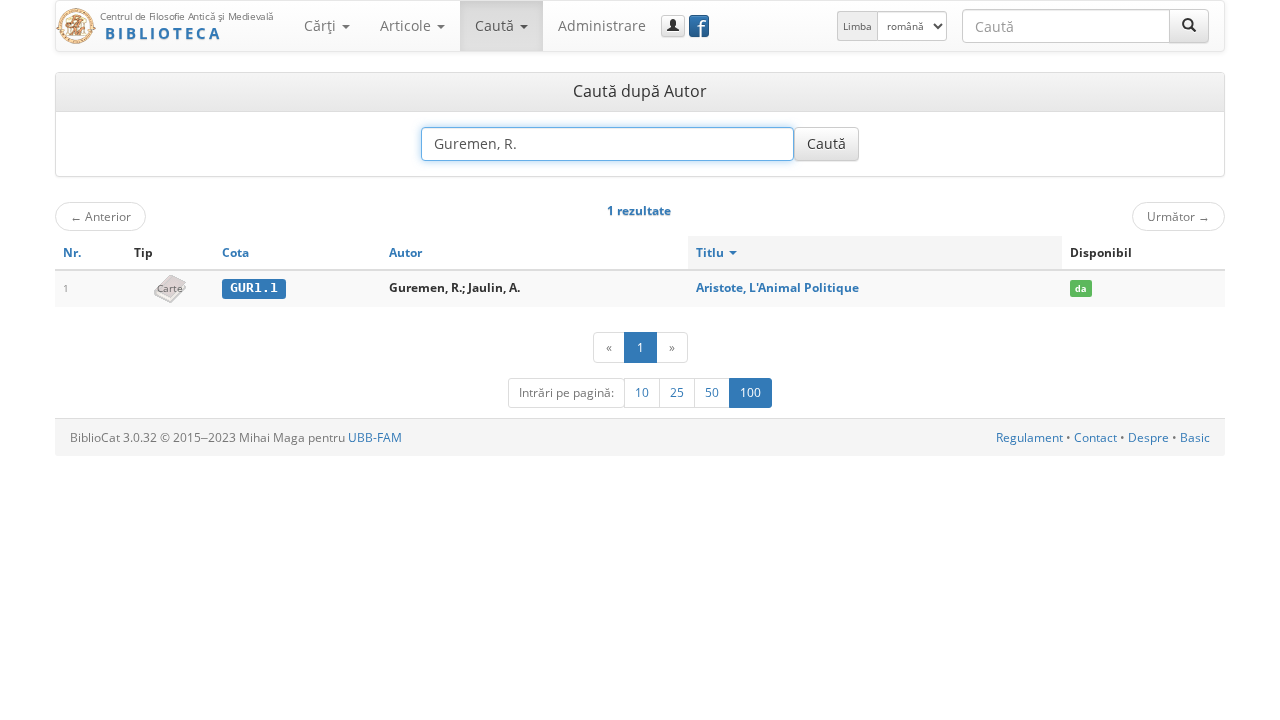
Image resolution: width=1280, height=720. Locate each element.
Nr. (72, 252)
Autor (405, 252)
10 (642, 392)
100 (750, 392)
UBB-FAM (375, 437)
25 (677, 392)
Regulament (1029, 437)
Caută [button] (496, 25)
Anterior (100, 216)
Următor (1178, 216)
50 (712, 392)
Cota (235, 252)
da (1080, 288)
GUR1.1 (254, 287)
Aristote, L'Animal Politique (777, 287)
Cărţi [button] (322, 25)
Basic (1195, 437)
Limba (857, 26)
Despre (1148, 437)
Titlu (711, 252)
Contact (1095, 437)
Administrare (602, 25)
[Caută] (1189, 26)
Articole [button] (407, 25)
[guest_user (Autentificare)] (673, 26)
